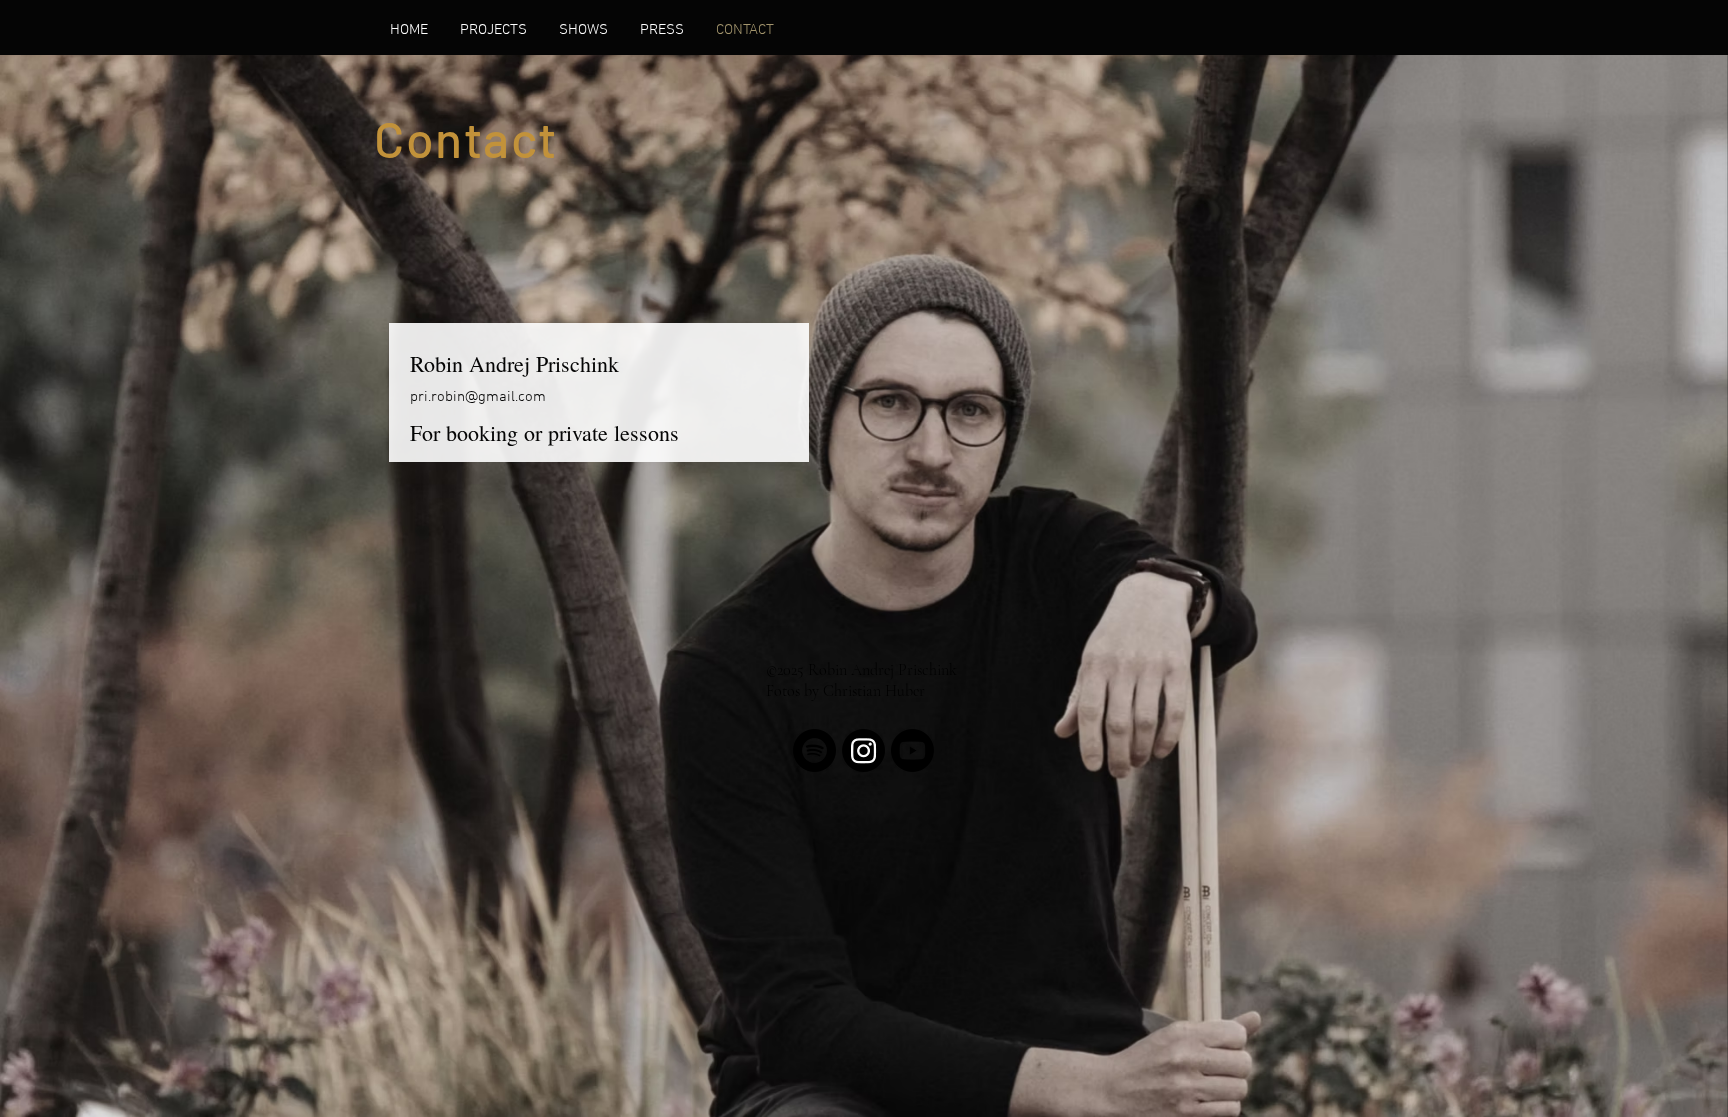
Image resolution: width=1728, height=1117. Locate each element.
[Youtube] (912, 750)
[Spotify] (814, 750)
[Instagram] (863, 750)
